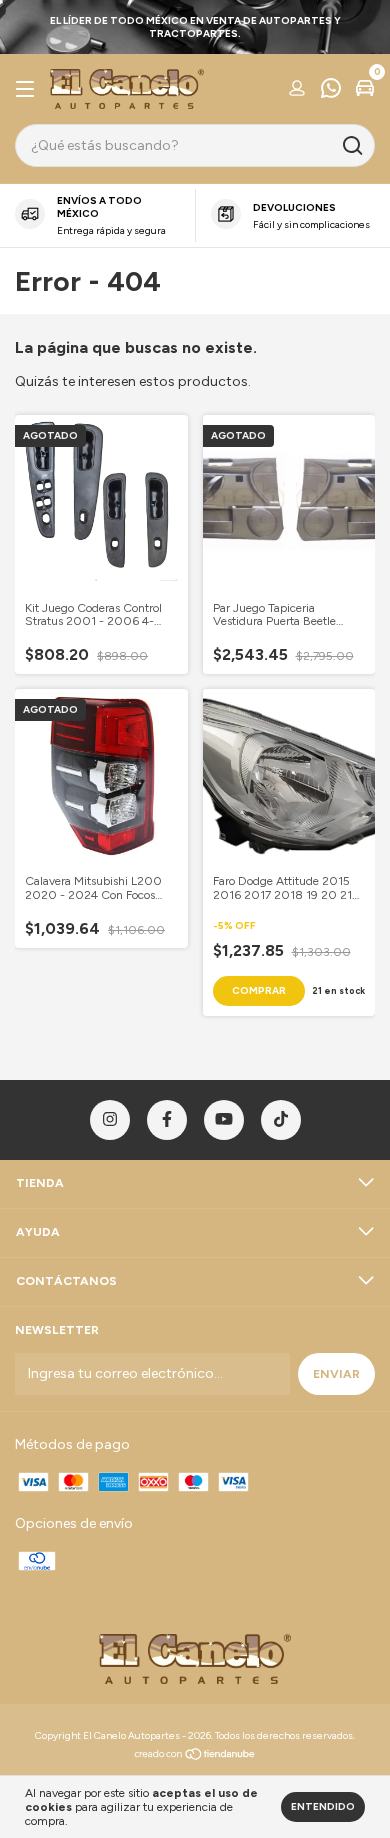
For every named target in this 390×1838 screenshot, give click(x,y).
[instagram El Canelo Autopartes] (110, 1120)
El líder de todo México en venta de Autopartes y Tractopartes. (195, 27)
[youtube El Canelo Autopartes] (224, 1120)
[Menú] (28, 90)
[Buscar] (351, 146)
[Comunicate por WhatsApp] (331, 91)
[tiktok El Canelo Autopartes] (281, 1120)
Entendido (323, 1806)
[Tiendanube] (195, 1756)
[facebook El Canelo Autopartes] (167, 1120)
